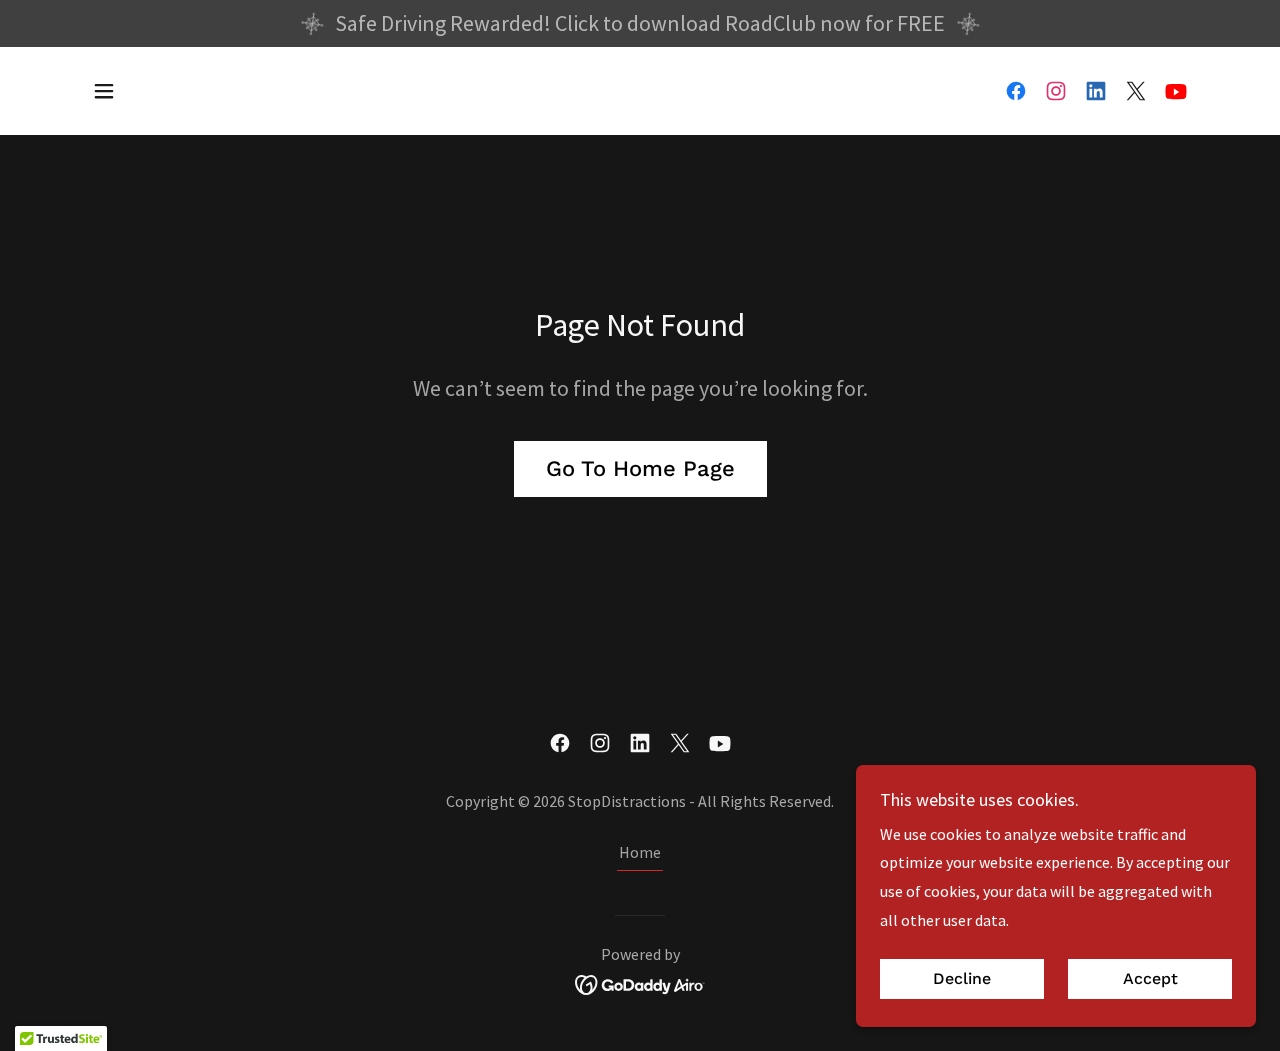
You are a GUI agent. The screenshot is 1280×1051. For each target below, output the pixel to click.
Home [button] (640, 852)
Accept (1150, 979)
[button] (104, 91)
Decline (962, 979)
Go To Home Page (640, 468)
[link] (1016, 91)
